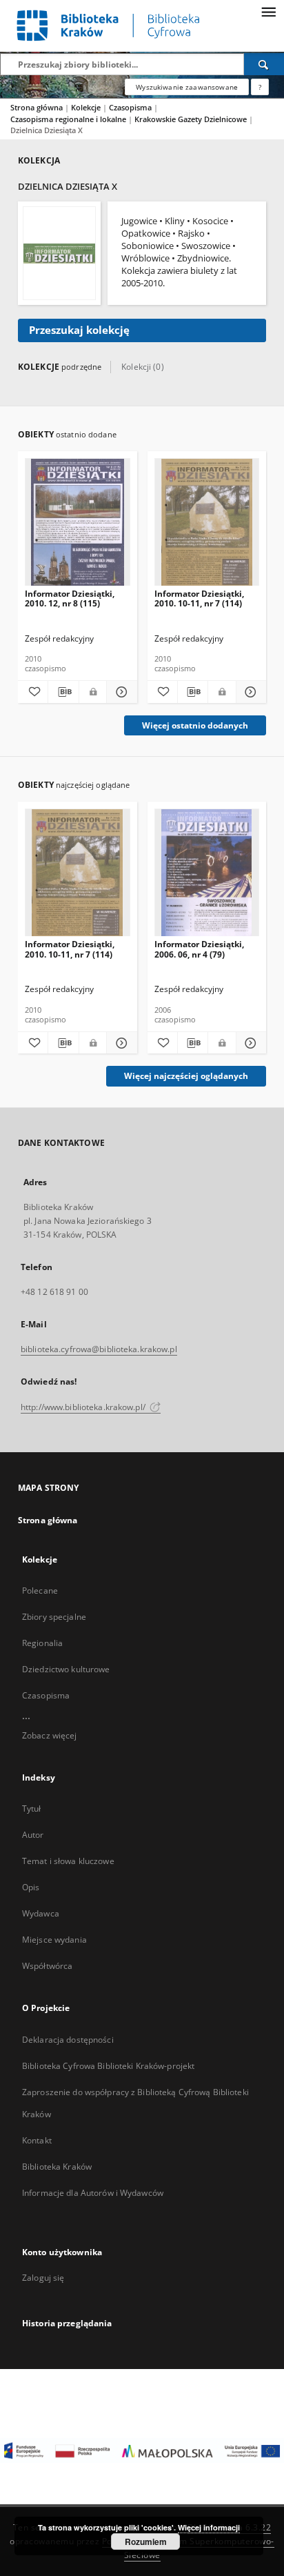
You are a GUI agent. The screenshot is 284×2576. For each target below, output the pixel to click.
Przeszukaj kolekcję (79, 330)
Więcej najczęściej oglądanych (186, 1076)
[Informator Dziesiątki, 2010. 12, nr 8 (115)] (78, 523)
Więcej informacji (209, 2527)
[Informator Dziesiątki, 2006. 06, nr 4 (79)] (207, 873)
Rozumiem (146, 2542)
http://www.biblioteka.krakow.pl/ (84, 1407)
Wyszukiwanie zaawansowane (187, 87)
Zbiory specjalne (54, 1617)
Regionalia (42, 1643)
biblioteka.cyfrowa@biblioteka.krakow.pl (99, 1349)
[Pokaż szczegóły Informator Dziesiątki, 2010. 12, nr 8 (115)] (120, 692)
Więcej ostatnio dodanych (195, 725)
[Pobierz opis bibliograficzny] (63, 692)
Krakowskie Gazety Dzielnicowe (192, 119)
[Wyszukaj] (264, 64)
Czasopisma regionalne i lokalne (69, 119)
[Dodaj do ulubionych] (33, 692)
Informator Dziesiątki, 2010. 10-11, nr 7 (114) (199, 598)
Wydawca (41, 1913)
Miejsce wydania (54, 1940)
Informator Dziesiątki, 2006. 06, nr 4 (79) (199, 949)
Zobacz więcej (50, 1735)
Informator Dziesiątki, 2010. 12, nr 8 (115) (70, 598)
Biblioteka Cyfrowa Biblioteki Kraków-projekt (108, 2066)
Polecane (40, 1591)
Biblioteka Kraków (57, 2167)
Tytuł (32, 1809)
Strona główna (37, 107)
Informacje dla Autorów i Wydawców (93, 2193)
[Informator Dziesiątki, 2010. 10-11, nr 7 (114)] (207, 523)
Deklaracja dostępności (68, 2040)
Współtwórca (47, 1966)
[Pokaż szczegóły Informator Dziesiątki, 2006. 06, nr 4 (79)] (249, 1043)
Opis (31, 1887)
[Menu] (268, 11)
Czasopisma (131, 107)
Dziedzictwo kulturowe (66, 1669)
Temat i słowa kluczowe (68, 1861)
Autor (33, 1835)
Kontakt (37, 2140)
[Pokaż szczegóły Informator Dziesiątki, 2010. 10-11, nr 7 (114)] (249, 692)
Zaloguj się (43, 2278)
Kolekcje (87, 107)
